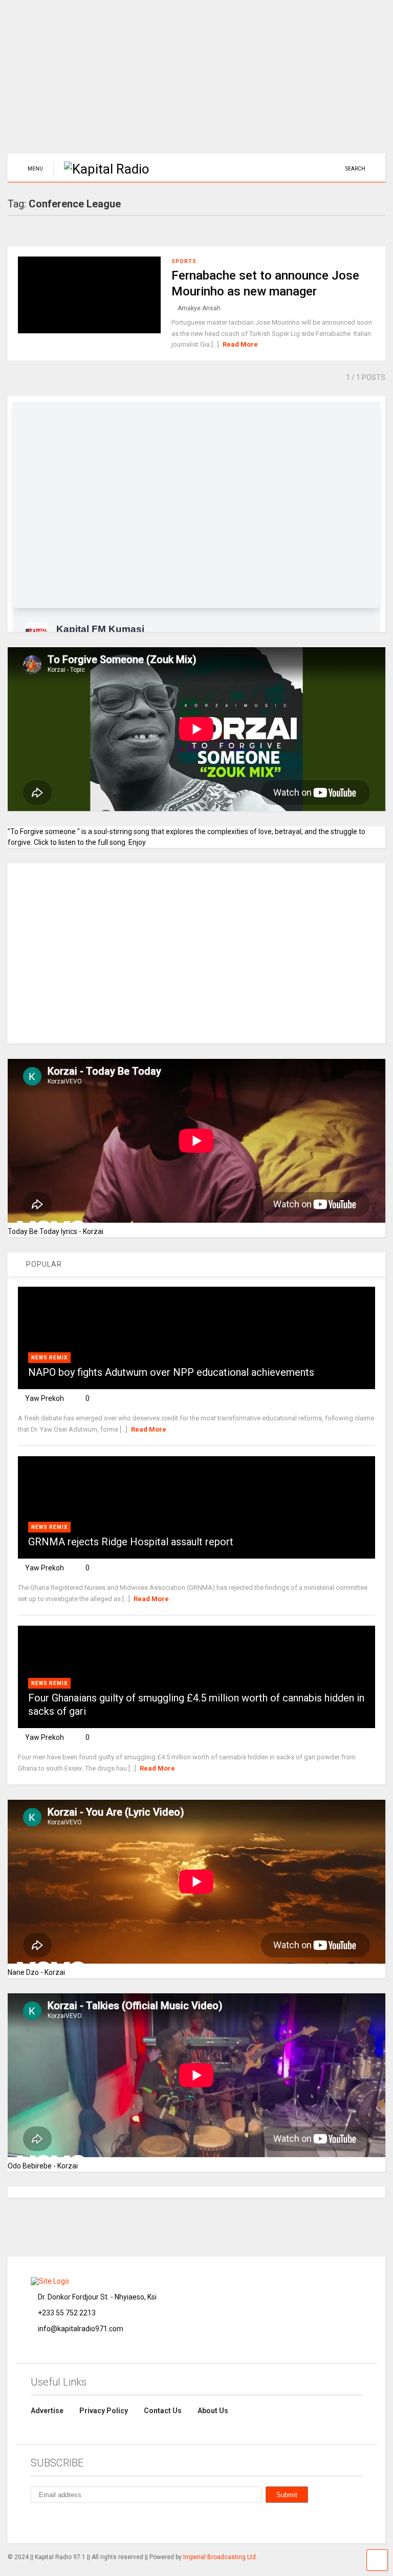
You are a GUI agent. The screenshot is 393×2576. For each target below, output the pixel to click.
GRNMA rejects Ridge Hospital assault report (131, 1542)
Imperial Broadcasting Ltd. (220, 2557)
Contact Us (163, 2411)
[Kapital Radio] (101, 169)
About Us (213, 2411)
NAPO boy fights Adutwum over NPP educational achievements (171, 1372)
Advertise (47, 2411)
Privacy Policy (104, 2411)
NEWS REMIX (49, 1358)
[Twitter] (105, 2522)
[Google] (82, 2522)
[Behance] (35, 2522)
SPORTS (184, 261)
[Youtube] (129, 2522)
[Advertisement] (196, 82)
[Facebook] (58, 2522)
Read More (240, 344)
